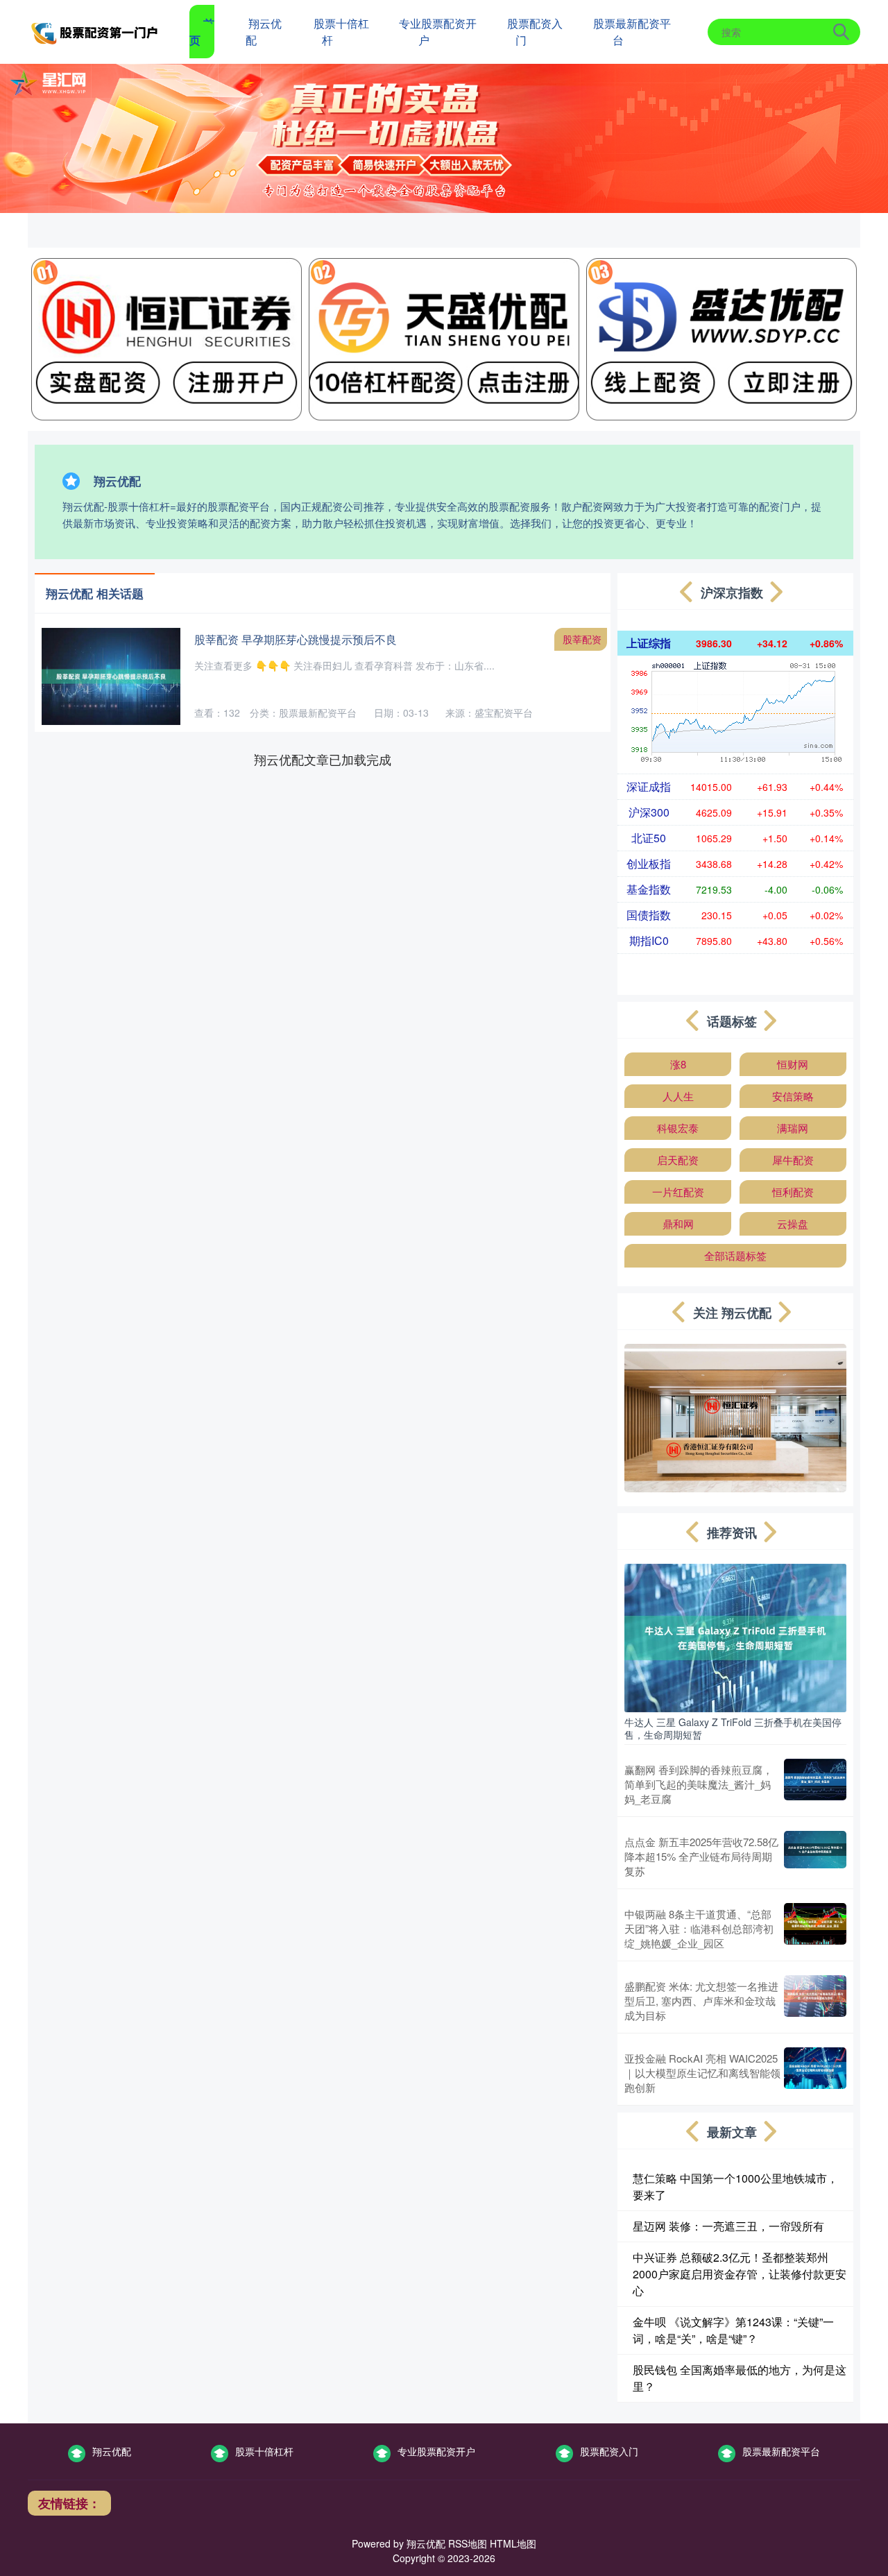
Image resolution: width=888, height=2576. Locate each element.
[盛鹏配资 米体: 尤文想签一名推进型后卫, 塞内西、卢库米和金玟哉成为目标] (815, 2001)
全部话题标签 (735, 1255)
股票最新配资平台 (632, 32)
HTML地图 (513, 2543)
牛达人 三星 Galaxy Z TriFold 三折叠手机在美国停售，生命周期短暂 (733, 1728)
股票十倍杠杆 (341, 32)
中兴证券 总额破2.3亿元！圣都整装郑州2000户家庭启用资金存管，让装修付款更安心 (740, 2274)
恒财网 (793, 1064)
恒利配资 (793, 1192)
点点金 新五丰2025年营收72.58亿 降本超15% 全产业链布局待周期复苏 (701, 1856)
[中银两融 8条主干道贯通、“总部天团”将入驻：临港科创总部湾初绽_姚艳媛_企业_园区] (815, 1928)
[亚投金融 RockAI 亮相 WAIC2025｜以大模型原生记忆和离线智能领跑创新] (815, 2073)
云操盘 (793, 1223)
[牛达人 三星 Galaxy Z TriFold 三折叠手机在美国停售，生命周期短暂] (735, 1637)
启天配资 (678, 1160)
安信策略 (793, 1096)
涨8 (678, 1064)
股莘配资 (582, 639)
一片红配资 (678, 1192)
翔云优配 (264, 32)
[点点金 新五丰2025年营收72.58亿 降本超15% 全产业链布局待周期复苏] (815, 1856)
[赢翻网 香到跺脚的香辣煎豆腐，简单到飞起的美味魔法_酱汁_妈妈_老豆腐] (815, 1784)
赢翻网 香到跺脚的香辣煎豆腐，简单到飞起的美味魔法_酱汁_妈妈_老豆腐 (699, 1784)
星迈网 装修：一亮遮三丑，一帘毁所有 (728, 2226)
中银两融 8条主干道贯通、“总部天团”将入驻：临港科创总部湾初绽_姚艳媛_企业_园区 (699, 1928)
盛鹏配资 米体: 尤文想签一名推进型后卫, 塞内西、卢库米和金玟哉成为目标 (701, 2001)
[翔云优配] (96, 31)
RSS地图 (468, 2543)
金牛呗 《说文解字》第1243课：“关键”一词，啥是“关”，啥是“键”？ (733, 2330)
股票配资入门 (535, 32)
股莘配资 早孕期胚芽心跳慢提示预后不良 (296, 639)
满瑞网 (793, 1128)
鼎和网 (678, 1223)
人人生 (678, 1096)
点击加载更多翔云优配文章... (323, 759)
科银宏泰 (678, 1128)
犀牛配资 (793, 1160)
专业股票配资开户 (438, 32)
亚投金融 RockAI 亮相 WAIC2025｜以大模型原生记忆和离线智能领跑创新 (702, 2073)
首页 (202, 32)
